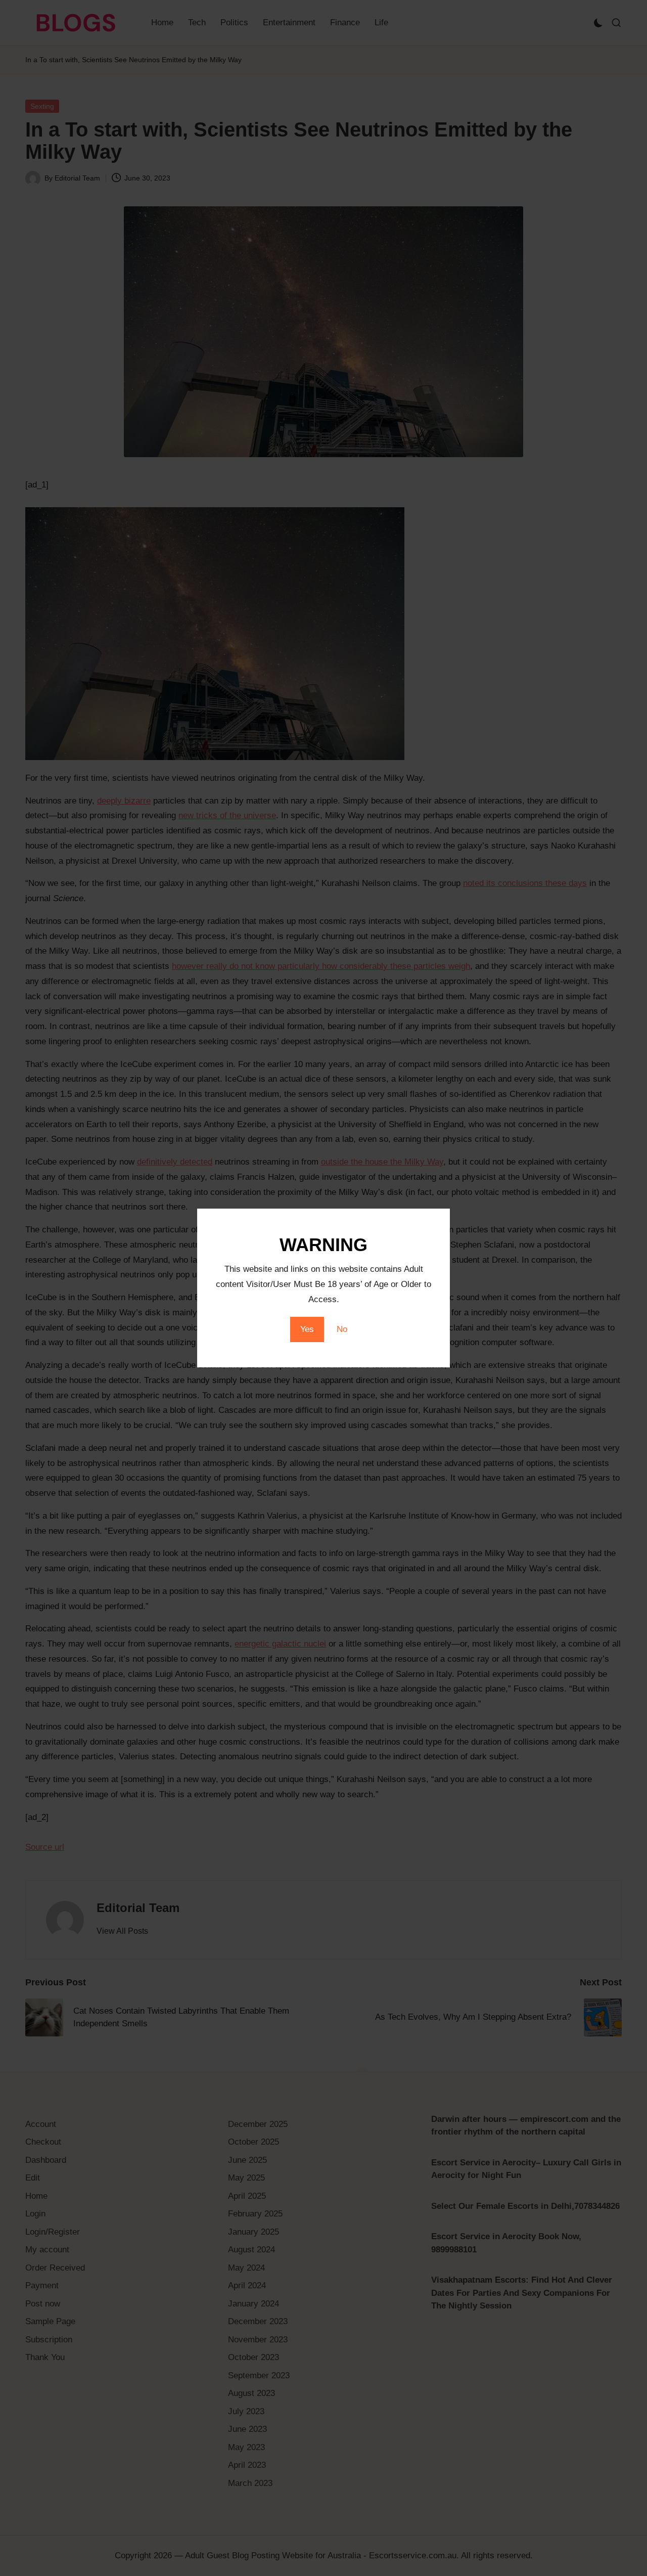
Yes (307, 1329)
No (342, 1329)
